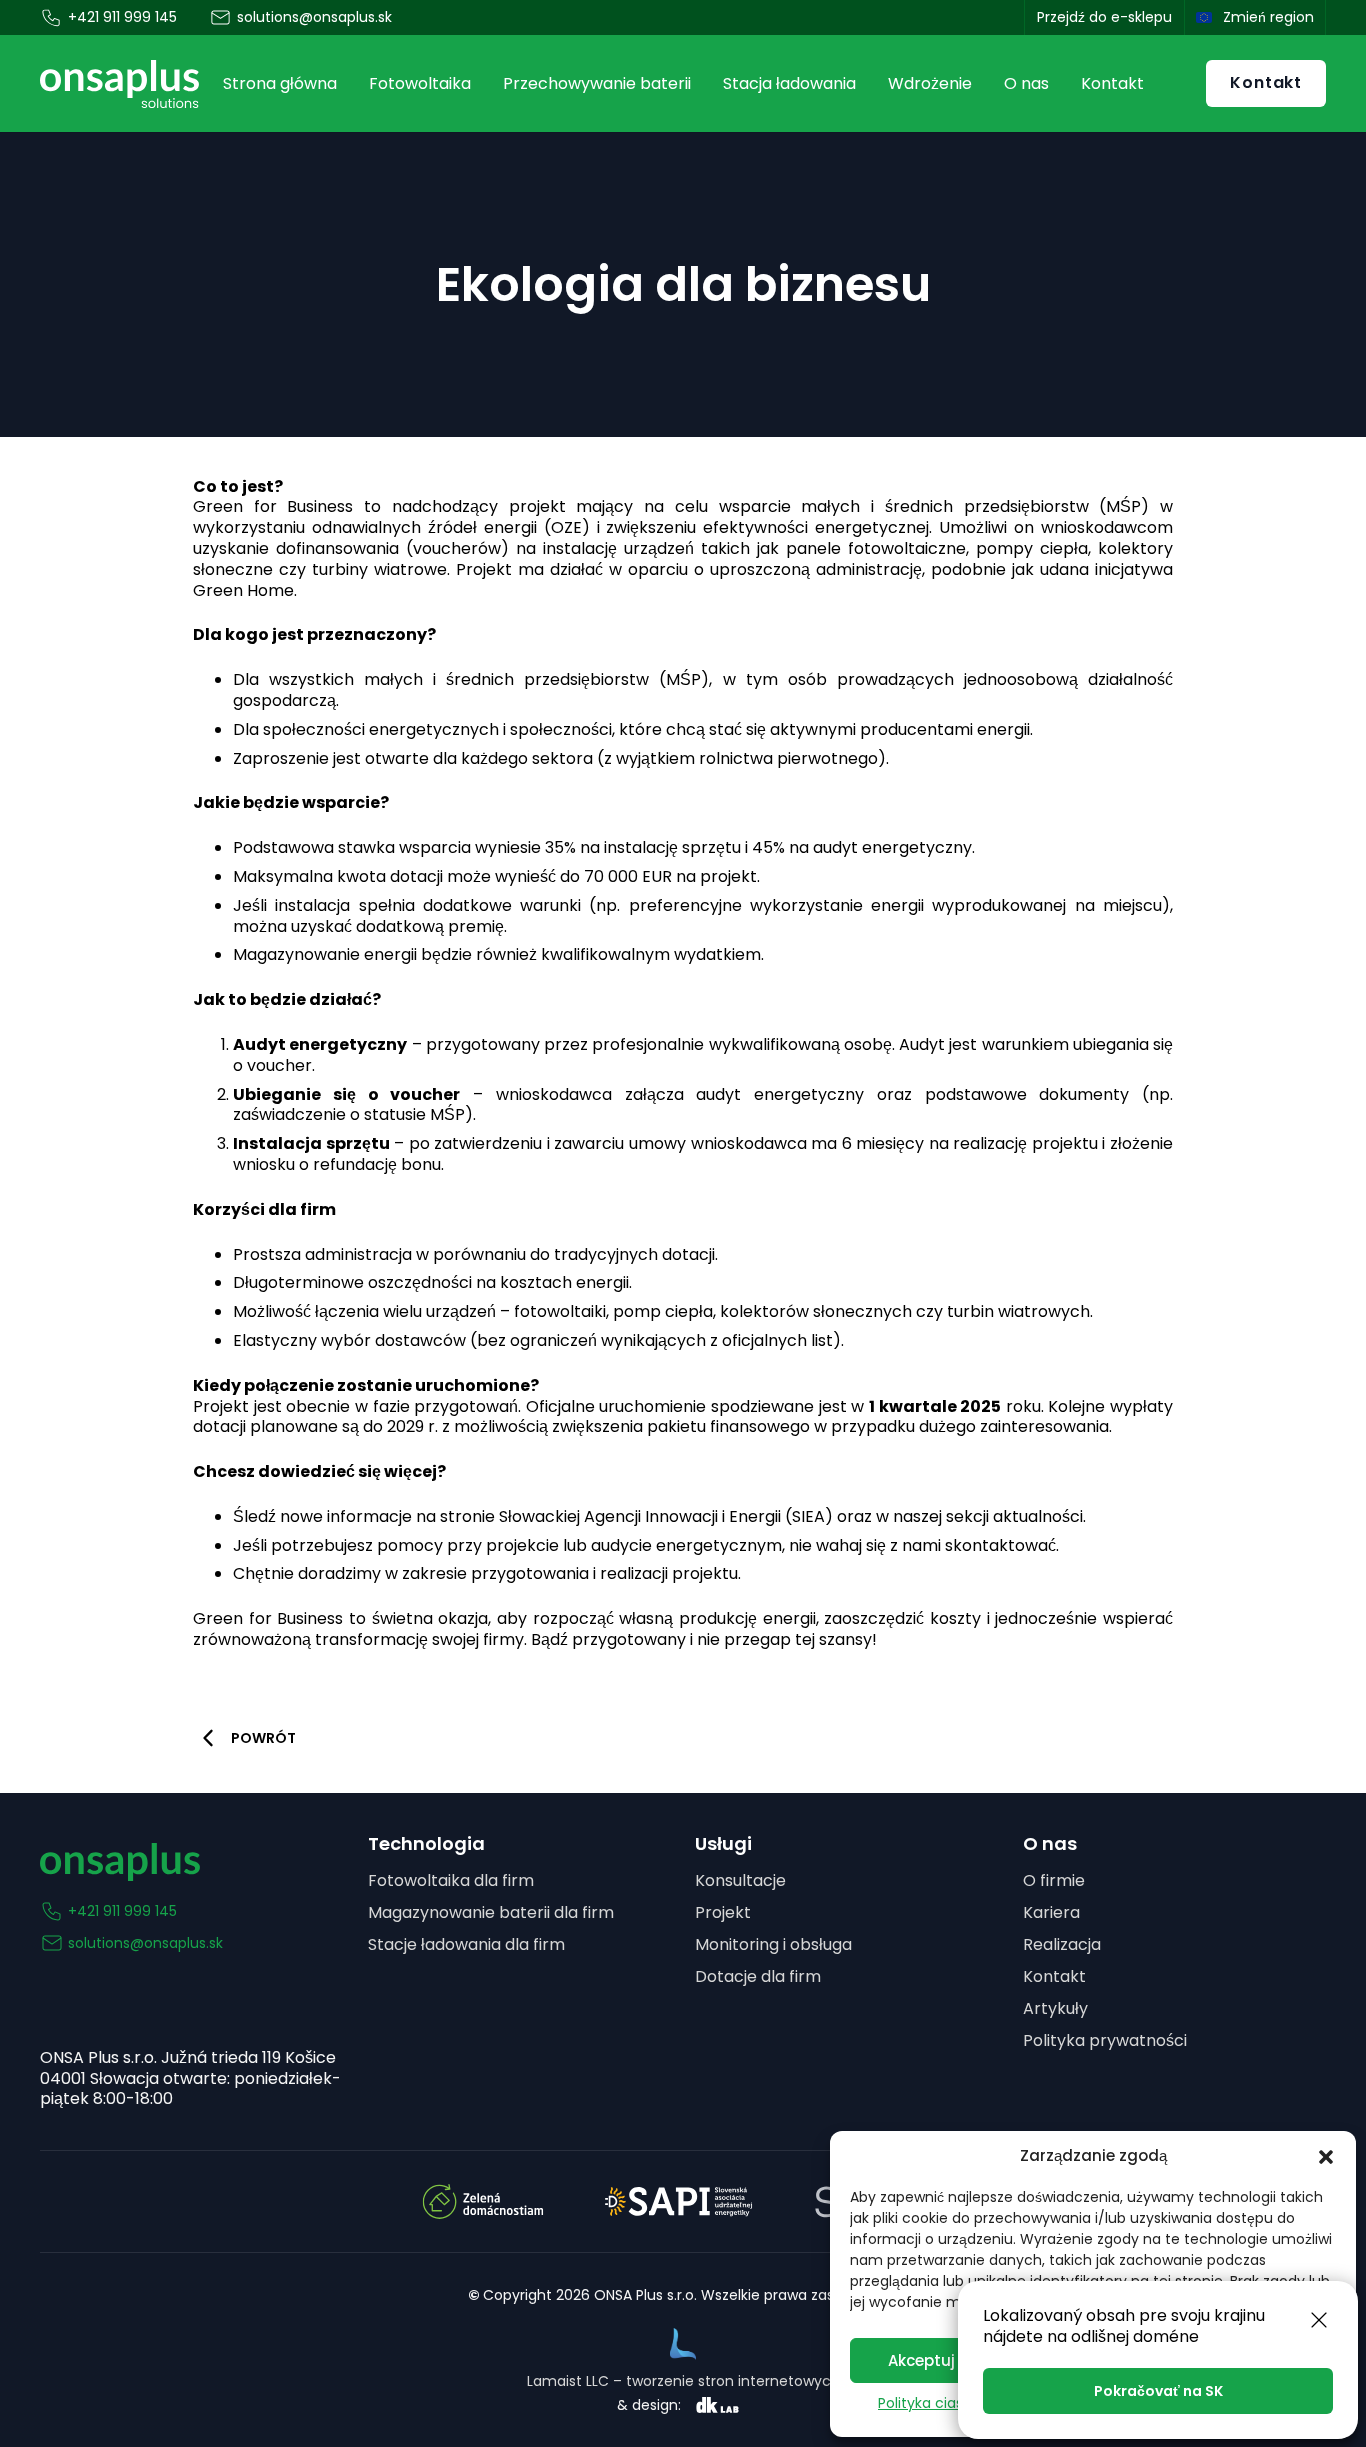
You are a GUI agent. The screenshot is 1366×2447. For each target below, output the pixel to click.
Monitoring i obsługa (773, 1944)
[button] (1326, 2157)
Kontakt (1054, 1976)
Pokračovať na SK (1158, 2391)
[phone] (52, 18)
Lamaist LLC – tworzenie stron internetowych (683, 2381)
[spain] (1204, 17)
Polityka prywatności (1105, 2040)
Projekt (723, 1912)
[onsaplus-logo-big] (119, 83)
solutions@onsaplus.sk (145, 1943)
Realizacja (1062, 1944)
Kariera (1051, 1912)
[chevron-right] (208, 1738)
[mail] (221, 18)
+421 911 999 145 (122, 1911)
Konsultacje (740, 1880)
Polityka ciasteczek (944, 2403)
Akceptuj (921, 2360)
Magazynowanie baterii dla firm (491, 1912)
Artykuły (1055, 2008)
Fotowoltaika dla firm (451, 1880)
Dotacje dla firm (758, 1976)
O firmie (1054, 1880)
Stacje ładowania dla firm (466, 1944)
